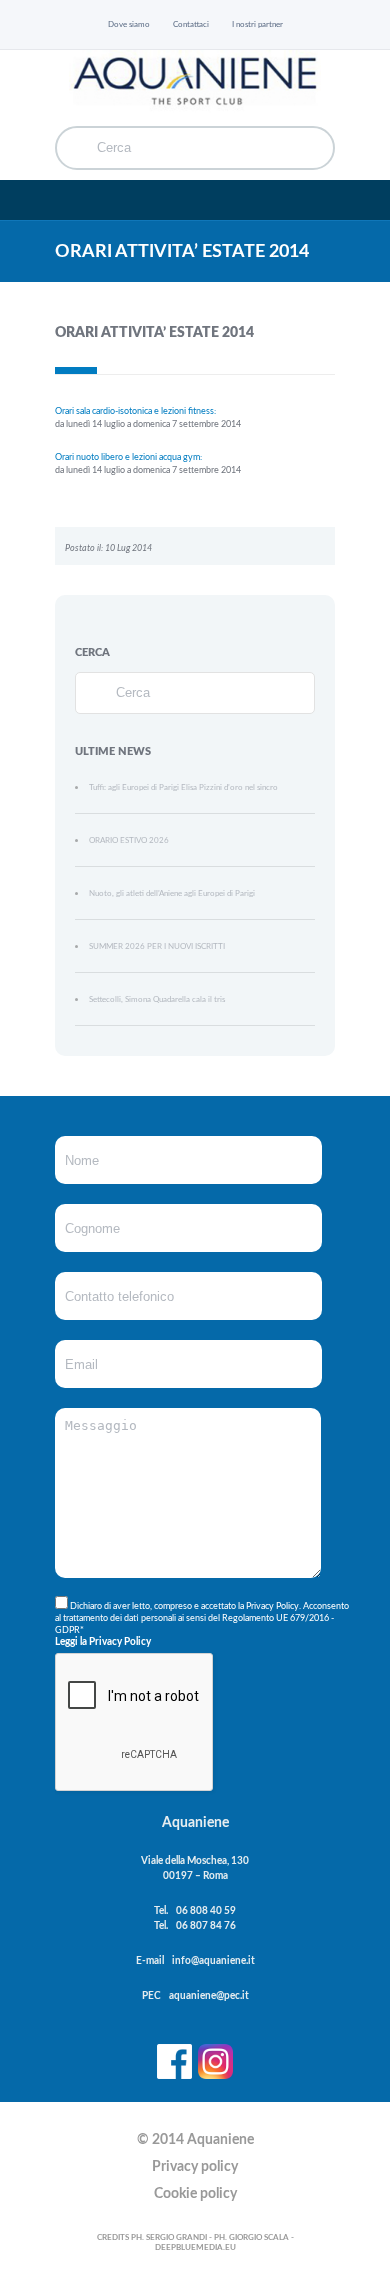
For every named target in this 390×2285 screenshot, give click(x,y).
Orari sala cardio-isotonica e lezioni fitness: (135, 411)
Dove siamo (129, 24)
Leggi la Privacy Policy (103, 1642)
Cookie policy (195, 2194)
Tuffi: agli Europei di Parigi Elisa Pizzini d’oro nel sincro (183, 787)
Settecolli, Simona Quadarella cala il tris (157, 999)
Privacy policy (195, 2167)
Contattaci (191, 24)
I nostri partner (257, 24)
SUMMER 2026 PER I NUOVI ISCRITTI (157, 946)
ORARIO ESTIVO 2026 (129, 840)
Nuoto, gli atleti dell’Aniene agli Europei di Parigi (172, 893)
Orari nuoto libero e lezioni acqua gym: (128, 457)
